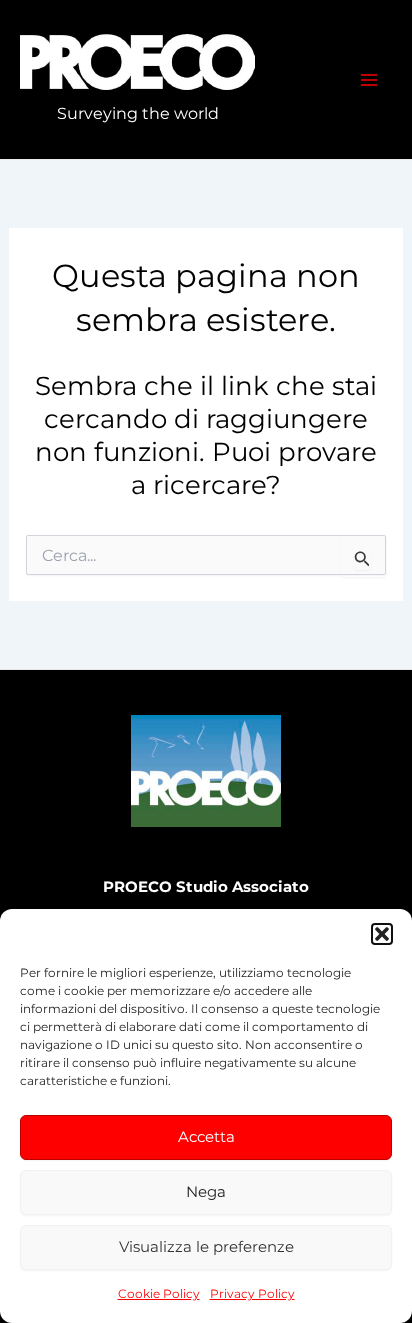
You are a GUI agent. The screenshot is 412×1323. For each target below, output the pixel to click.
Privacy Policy (252, 1293)
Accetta (206, 1136)
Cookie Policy (159, 1293)
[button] (382, 934)
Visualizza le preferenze (206, 1246)
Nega (206, 1191)
